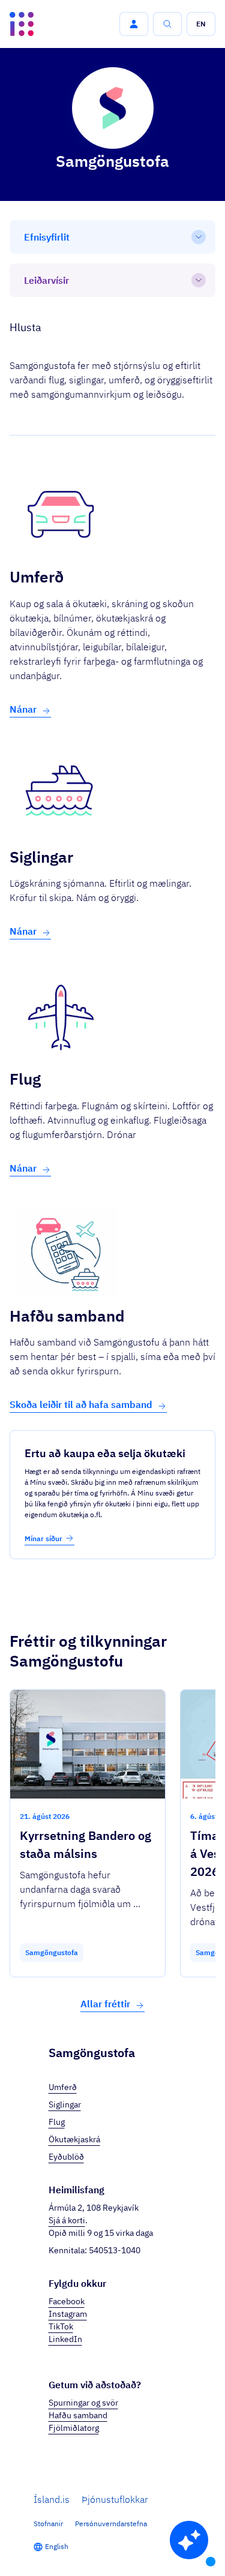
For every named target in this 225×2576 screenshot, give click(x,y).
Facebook (67, 2301)
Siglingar (65, 2104)
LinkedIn (65, 2339)
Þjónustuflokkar (115, 2499)
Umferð (63, 2087)
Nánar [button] (23, 709)
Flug (57, 2122)
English (57, 2546)
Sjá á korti (67, 2220)
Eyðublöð (66, 2157)
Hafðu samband (78, 2415)
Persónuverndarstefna (111, 2524)
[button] (134, 24)
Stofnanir (48, 2524)
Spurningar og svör (83, 2403)
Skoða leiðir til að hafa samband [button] (81, 1404)
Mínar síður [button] (43, 1538)
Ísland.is (52, 2499)
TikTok (61, 2326)
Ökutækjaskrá (74, 2139)
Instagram (68, 2314)
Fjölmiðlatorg (74, 2428)
